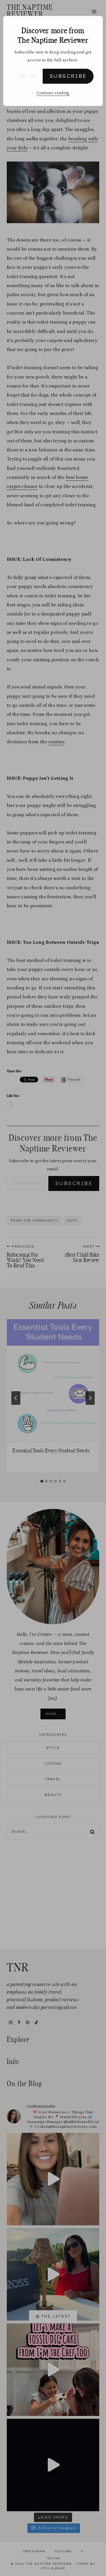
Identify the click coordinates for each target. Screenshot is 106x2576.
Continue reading (53, 93)
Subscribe (68, 76)
